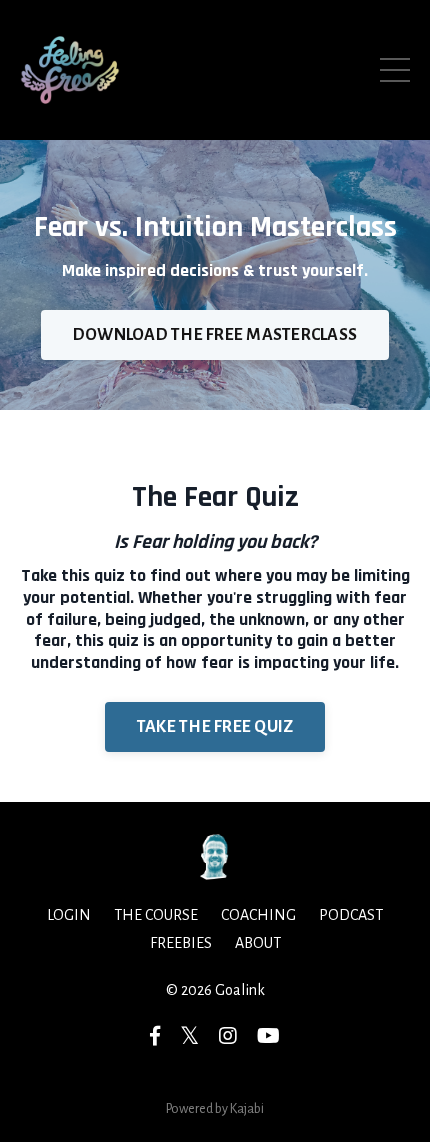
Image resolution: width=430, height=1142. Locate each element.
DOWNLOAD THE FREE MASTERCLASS (215, 335)
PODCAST (351, 915)
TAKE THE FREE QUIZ (215, 727)
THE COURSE (156, 915)
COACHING (258, 915)
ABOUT (258, 943)
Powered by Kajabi (215, 1109)
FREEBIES (181, 943)
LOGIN (69, 915)
